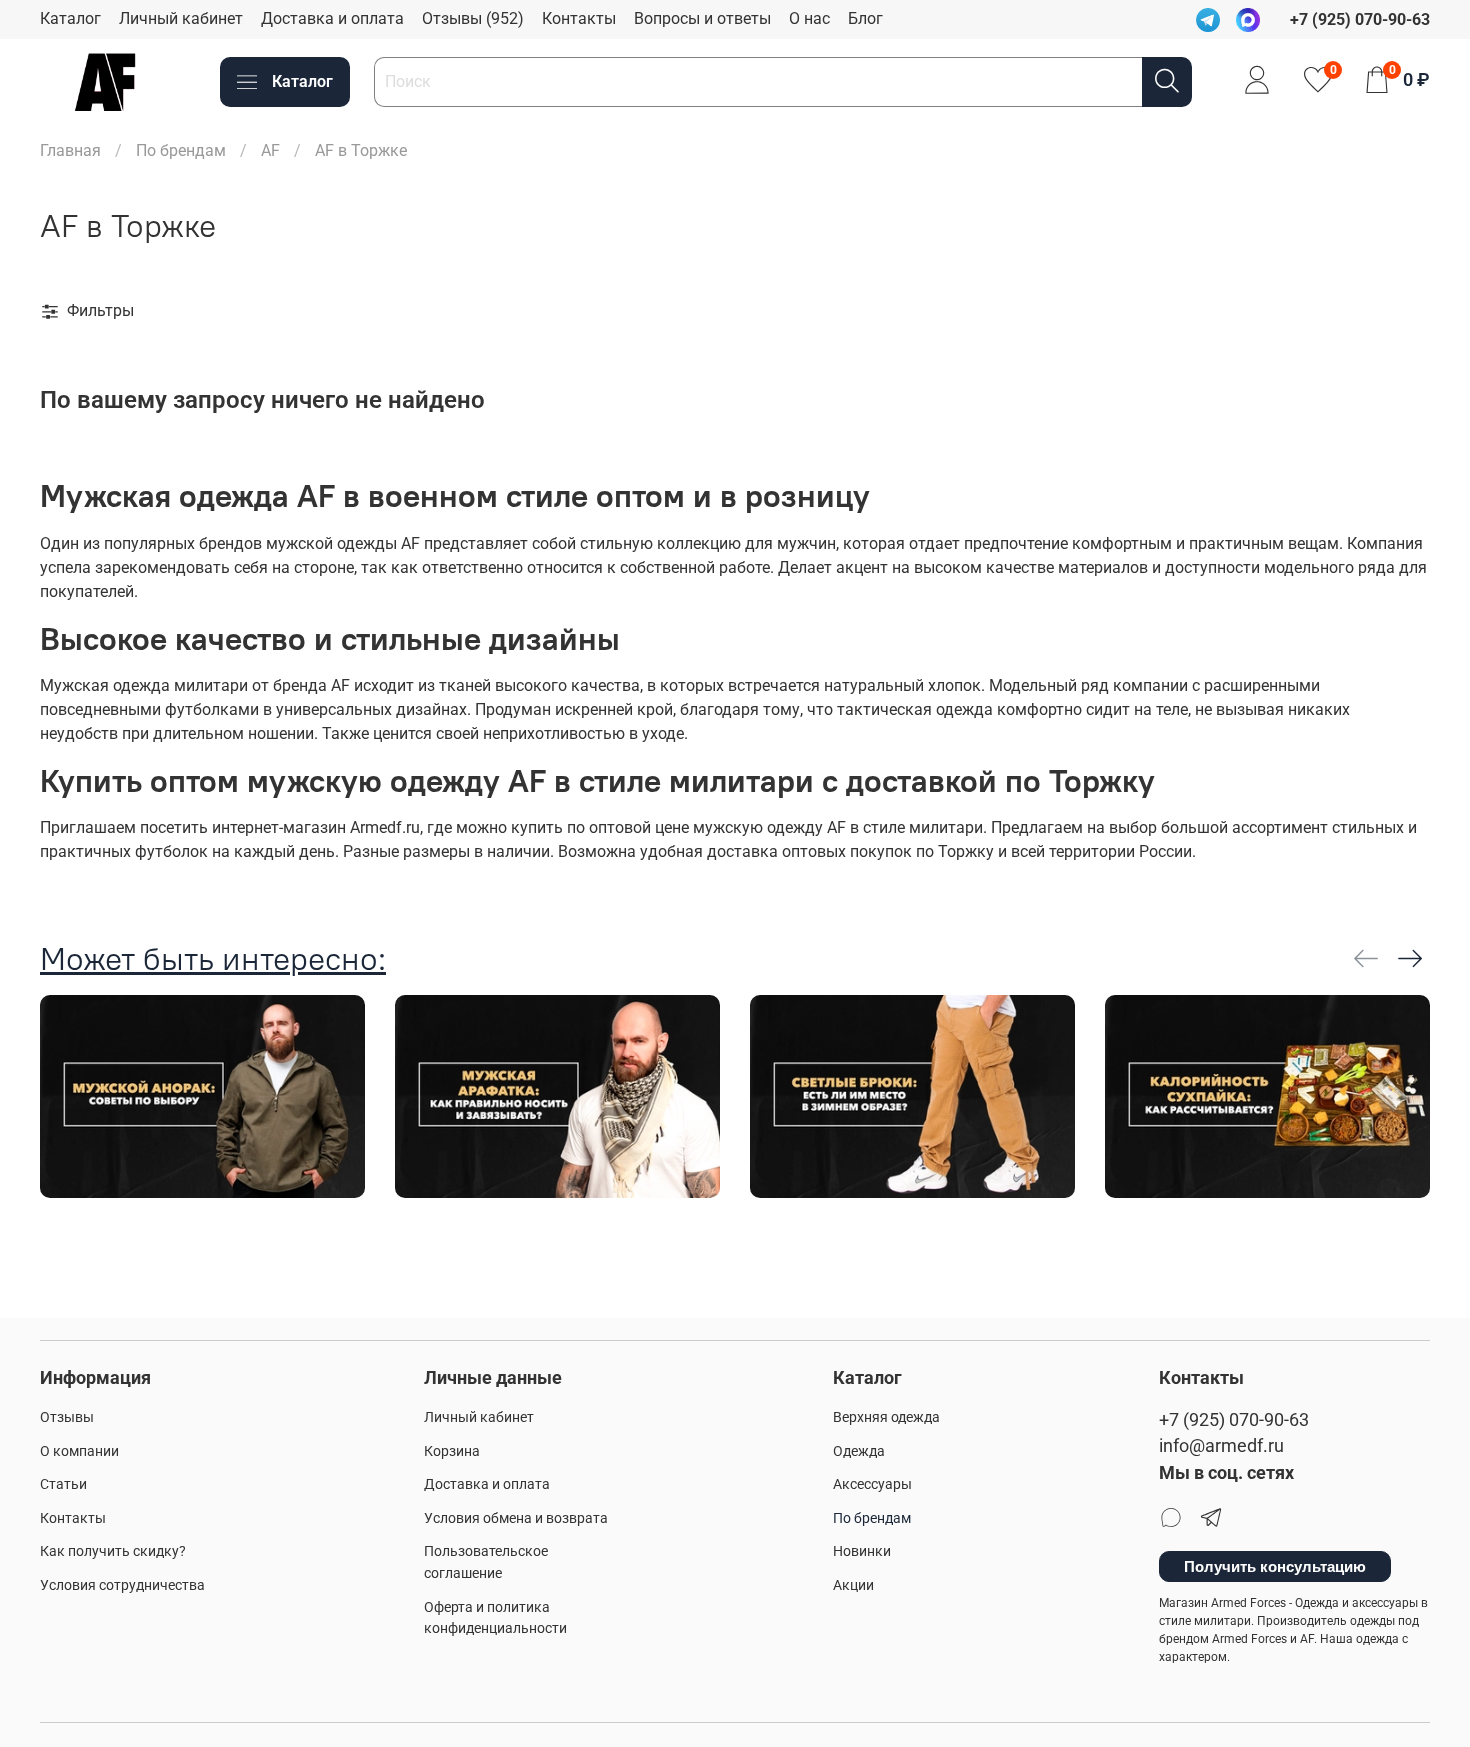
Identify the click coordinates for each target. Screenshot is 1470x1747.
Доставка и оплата (332, 18)
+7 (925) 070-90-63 (1234, 1420)
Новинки (862, 1551)
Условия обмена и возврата (516, 1518)
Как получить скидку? (113, 1551)
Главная (70, 150)
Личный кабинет (181, 18)
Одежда (859, 1451)
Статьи (63, 1484)
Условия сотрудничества (122, 1585)
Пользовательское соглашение (486, 1562)
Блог (865, 18)
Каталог (70, 18)
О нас (809, 18)
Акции (853, 1585)
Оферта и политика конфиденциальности (495, 1618)
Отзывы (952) (473, 18)
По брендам (181, 150)
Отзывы (67, 1417)
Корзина (452, 1451)
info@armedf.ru (1221, 1446)
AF (270, 150)
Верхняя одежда (886, 1417)
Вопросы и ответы (702, 18)
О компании (79, 1451)
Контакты (579, 18)
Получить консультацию (1275, 1566)
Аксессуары (872, 1484)
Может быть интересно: (213, 958)
